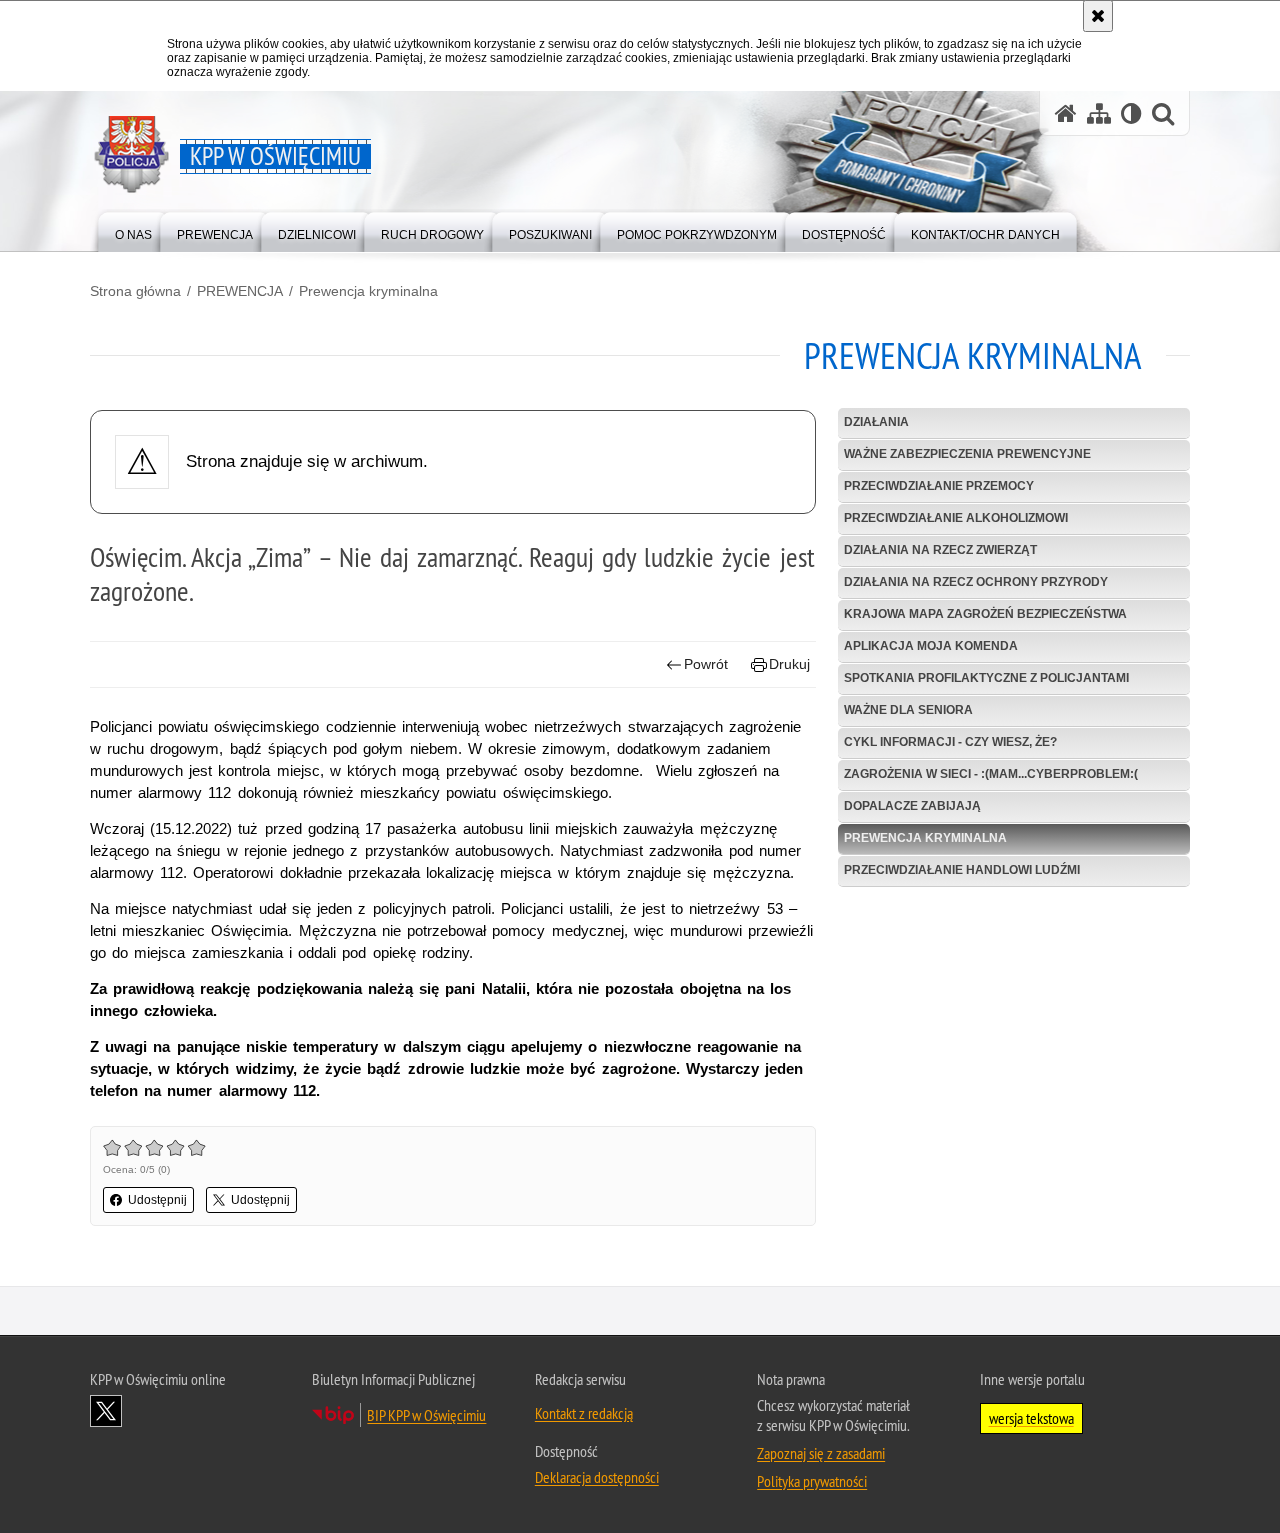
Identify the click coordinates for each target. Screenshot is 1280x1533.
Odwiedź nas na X (106, 1411)
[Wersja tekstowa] (1131, 113)
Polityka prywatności (812, 1481)
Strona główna (135, 291)
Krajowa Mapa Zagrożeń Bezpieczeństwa (985, 614)
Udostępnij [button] (157, 1200)
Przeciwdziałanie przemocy (939, 486)
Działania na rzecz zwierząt (940, 550)
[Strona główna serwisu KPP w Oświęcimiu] (1066, 113)
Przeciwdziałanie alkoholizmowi (956, 518)
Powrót (706, 664)
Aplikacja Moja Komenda (931, 646)
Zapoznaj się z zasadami (821, 1453)
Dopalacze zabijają (912, 806)
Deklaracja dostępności (597, 1477)
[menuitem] (133, 230)
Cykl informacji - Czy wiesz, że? (950, 742)
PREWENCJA (240, 291)
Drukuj (789, 664)
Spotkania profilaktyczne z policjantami (986, 678)
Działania (876, 422)
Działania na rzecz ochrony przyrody (976, 582)
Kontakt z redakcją (584, 1413)
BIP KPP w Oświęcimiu (426, 1415)
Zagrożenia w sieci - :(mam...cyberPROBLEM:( (991, 774)
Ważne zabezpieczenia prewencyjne (967, 454)
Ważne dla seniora (908, 710)
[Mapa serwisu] (1099, 113)
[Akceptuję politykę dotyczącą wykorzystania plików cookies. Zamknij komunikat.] (1098, 16)
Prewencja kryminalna (368, 291)
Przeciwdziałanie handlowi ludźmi (962, 870)
